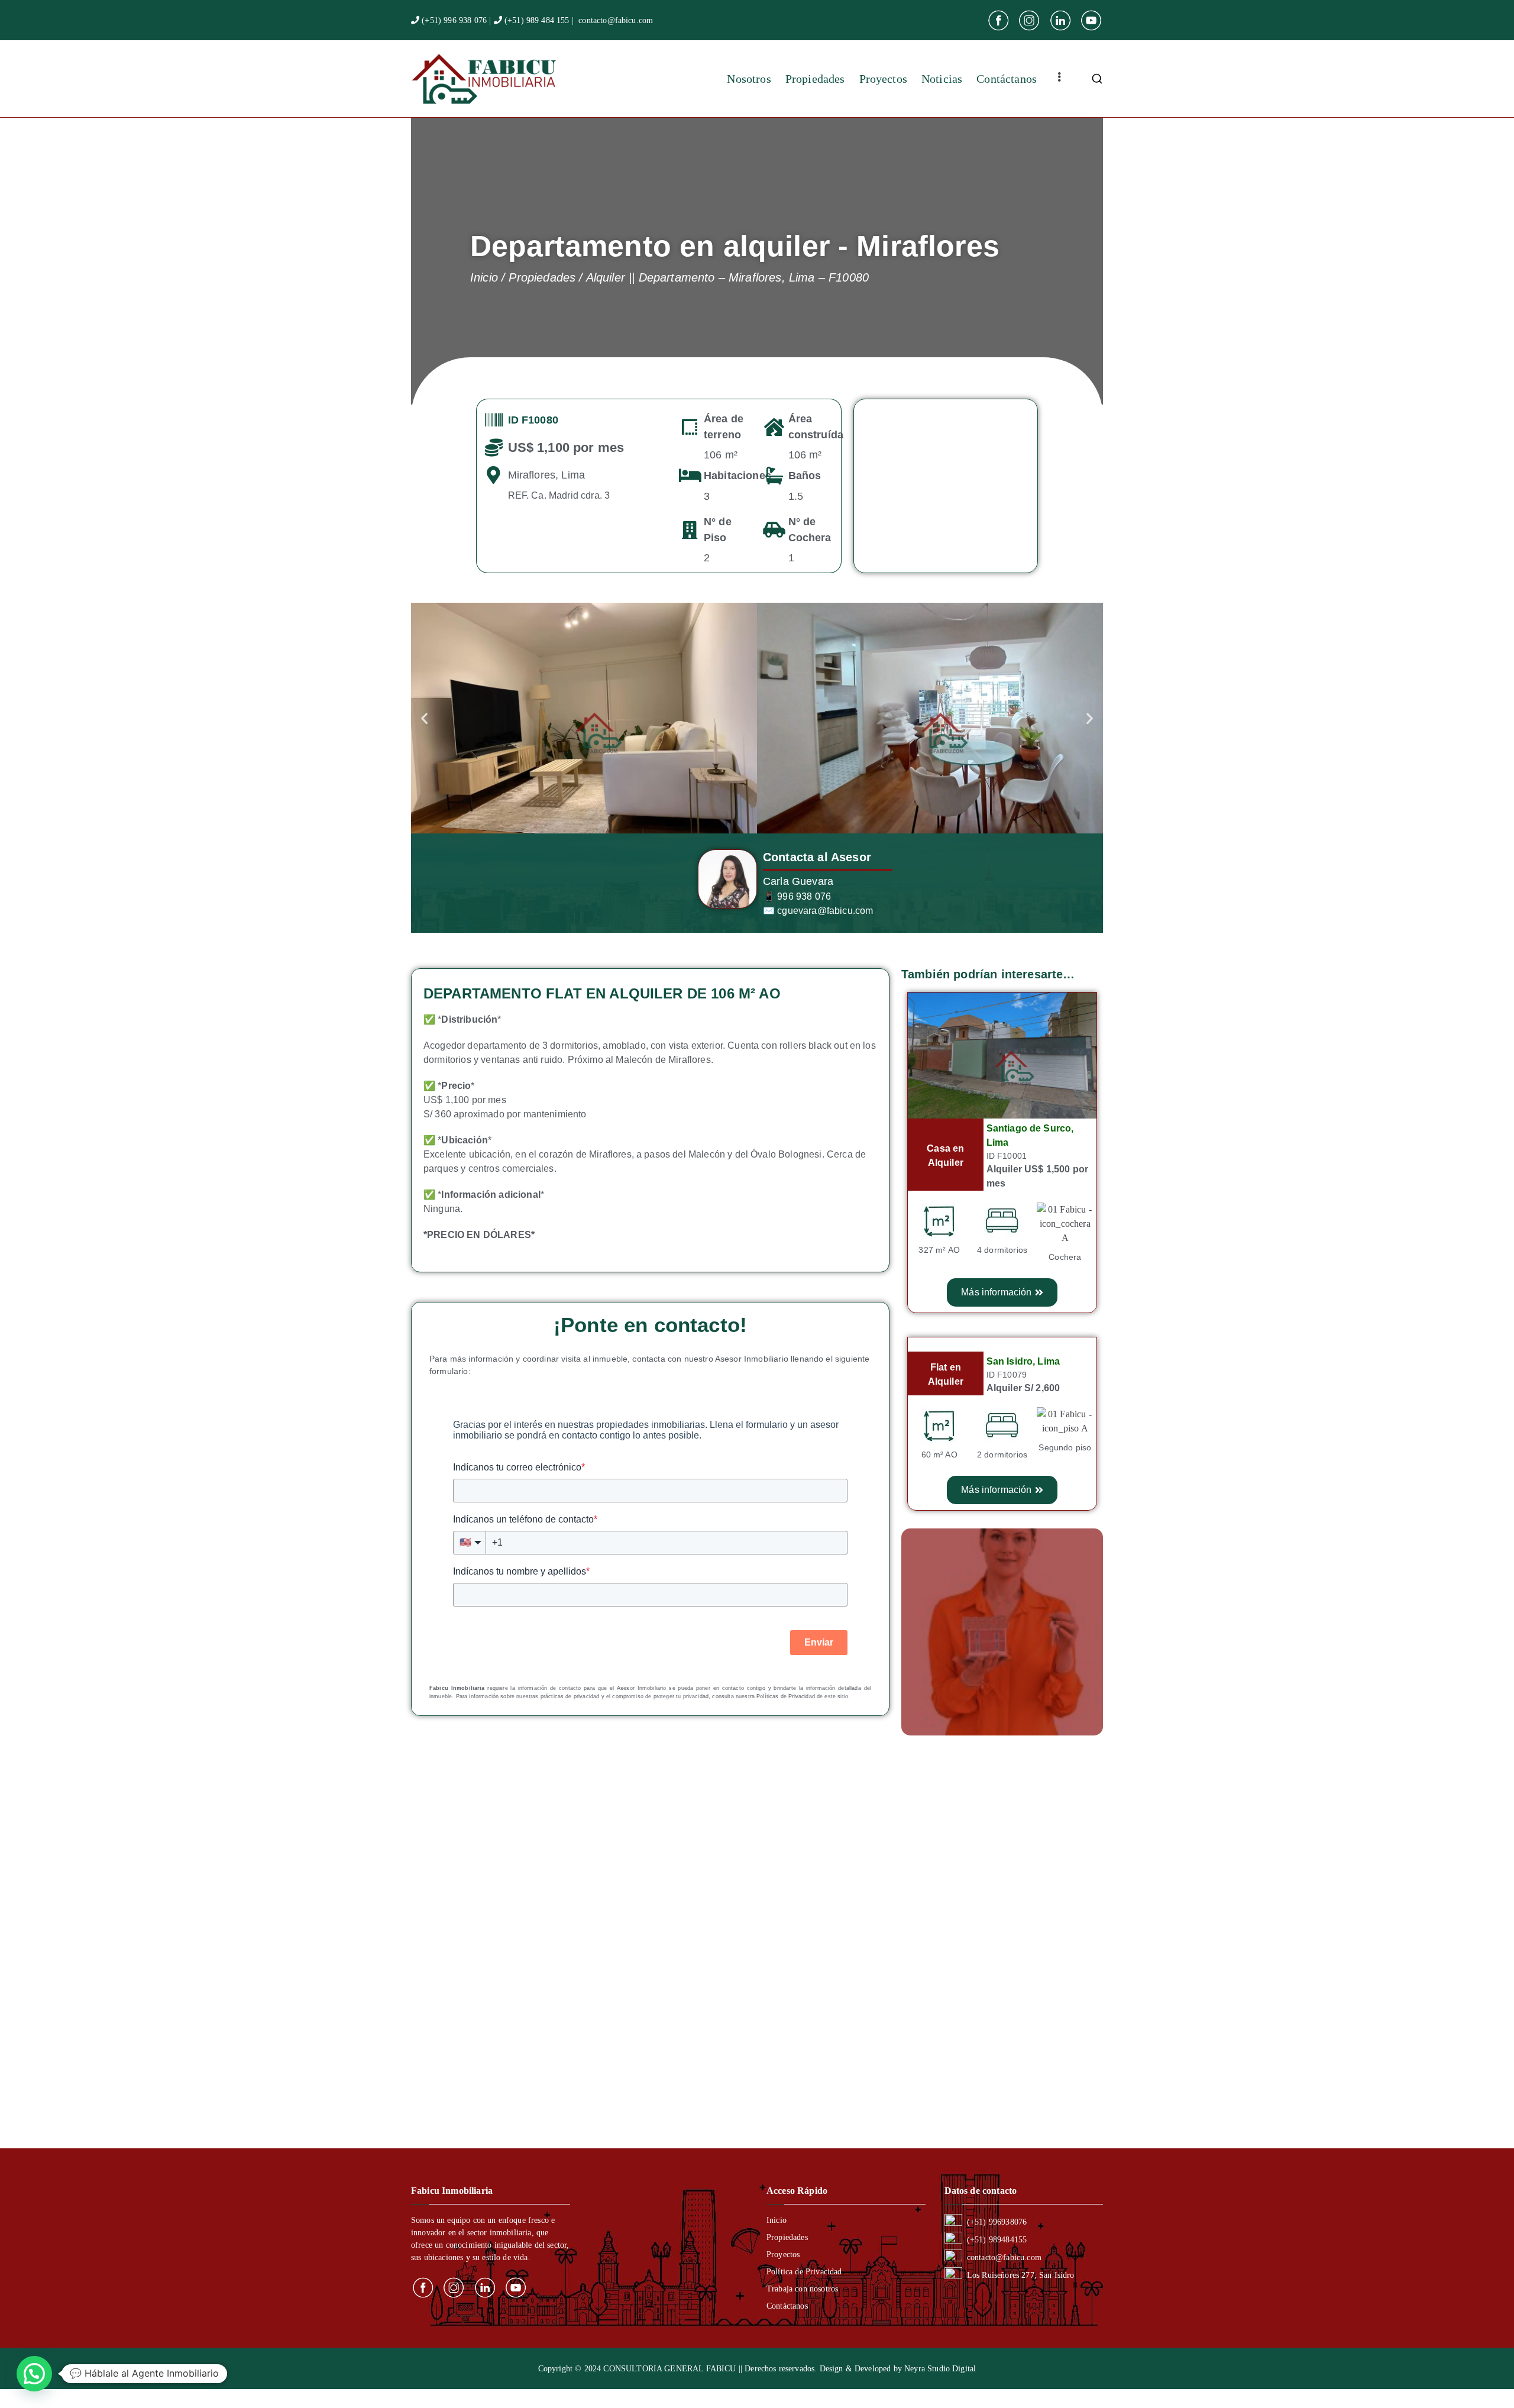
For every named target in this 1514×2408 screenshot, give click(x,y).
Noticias (942, 79)
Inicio (777, 2220)
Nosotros (749, 79)
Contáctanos (1007, 79)
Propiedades (815, 79)
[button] (424, 718)
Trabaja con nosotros (802, 2289)
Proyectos (883, 79)
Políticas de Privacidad (786, 1696)
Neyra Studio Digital (940, 2369)
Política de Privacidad (804, 2272)
